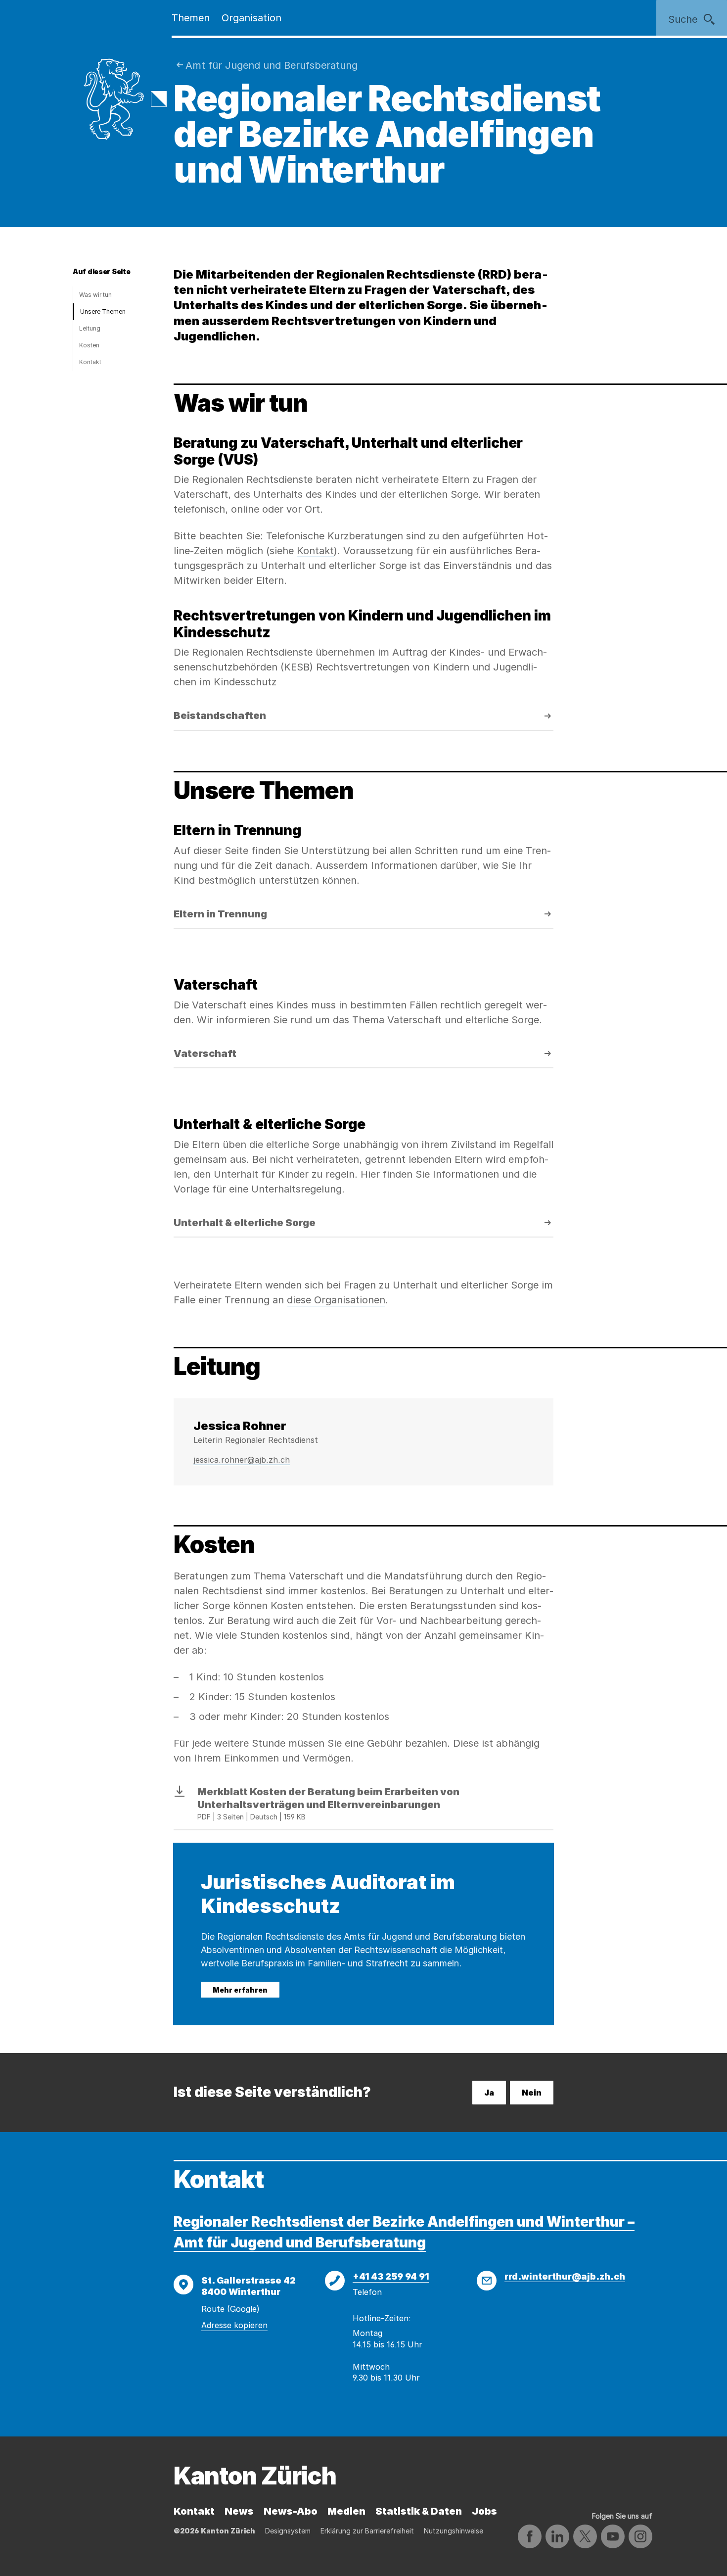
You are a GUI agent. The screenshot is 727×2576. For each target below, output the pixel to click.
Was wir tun (95, 295)
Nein (532, 2093)
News (239, 2511)
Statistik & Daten (419, 2511)
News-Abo (291, 2511)
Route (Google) (230, 2309)
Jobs (484, 2511)
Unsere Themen (103, 311)
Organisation (251, 18)
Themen (191, 18)
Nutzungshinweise (454, 2531)
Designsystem (288, 2531)
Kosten (89, 345)
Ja (489, 2093)
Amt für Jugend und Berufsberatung (272, 65)
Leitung (90, 328)
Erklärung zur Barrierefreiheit (367, 2531)
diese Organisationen (336, 1300)
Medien (346, 2511)
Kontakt (90, 362)
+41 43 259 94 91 (391, 2276)
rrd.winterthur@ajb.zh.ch (565, 2276)
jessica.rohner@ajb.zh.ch (242, 1460)
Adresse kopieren (234, 2325)
